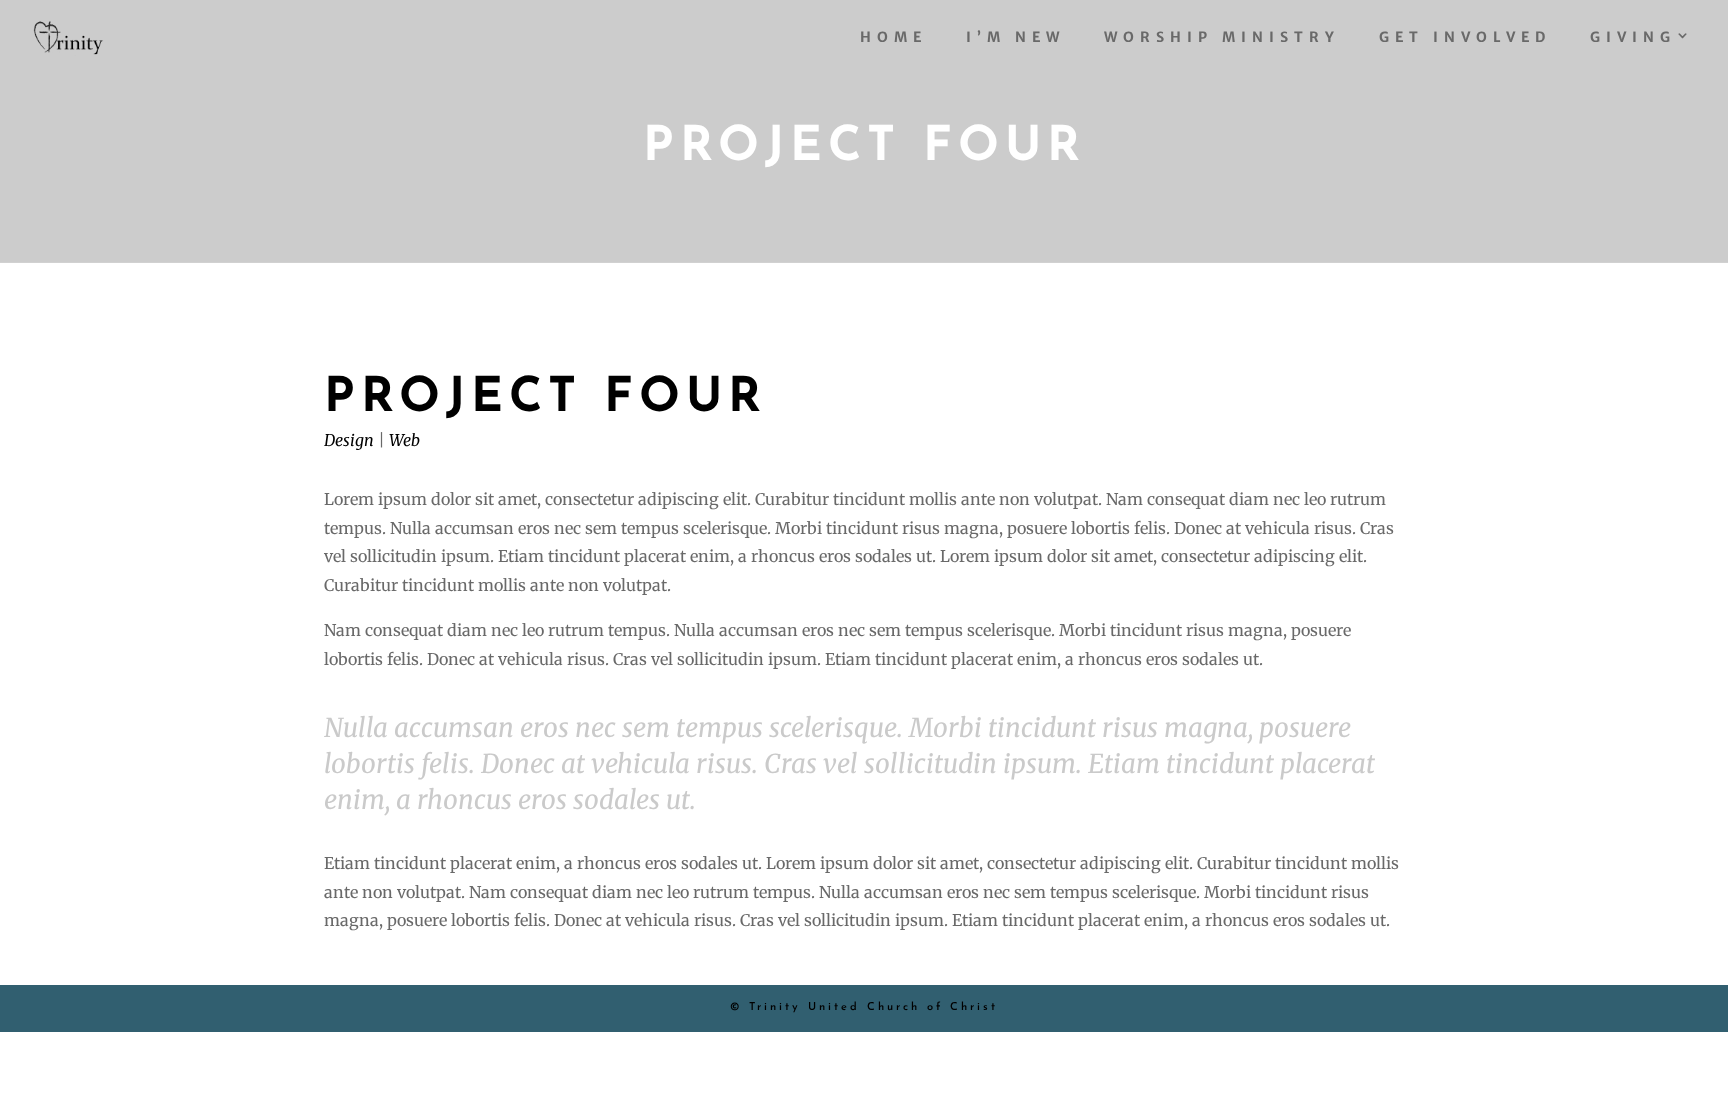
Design (349, 440)
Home (893, 38)
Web (404, 440)
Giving (1633, 38)
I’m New (1015, 38)
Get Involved (1465, 38)
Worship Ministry (1222, 38)
